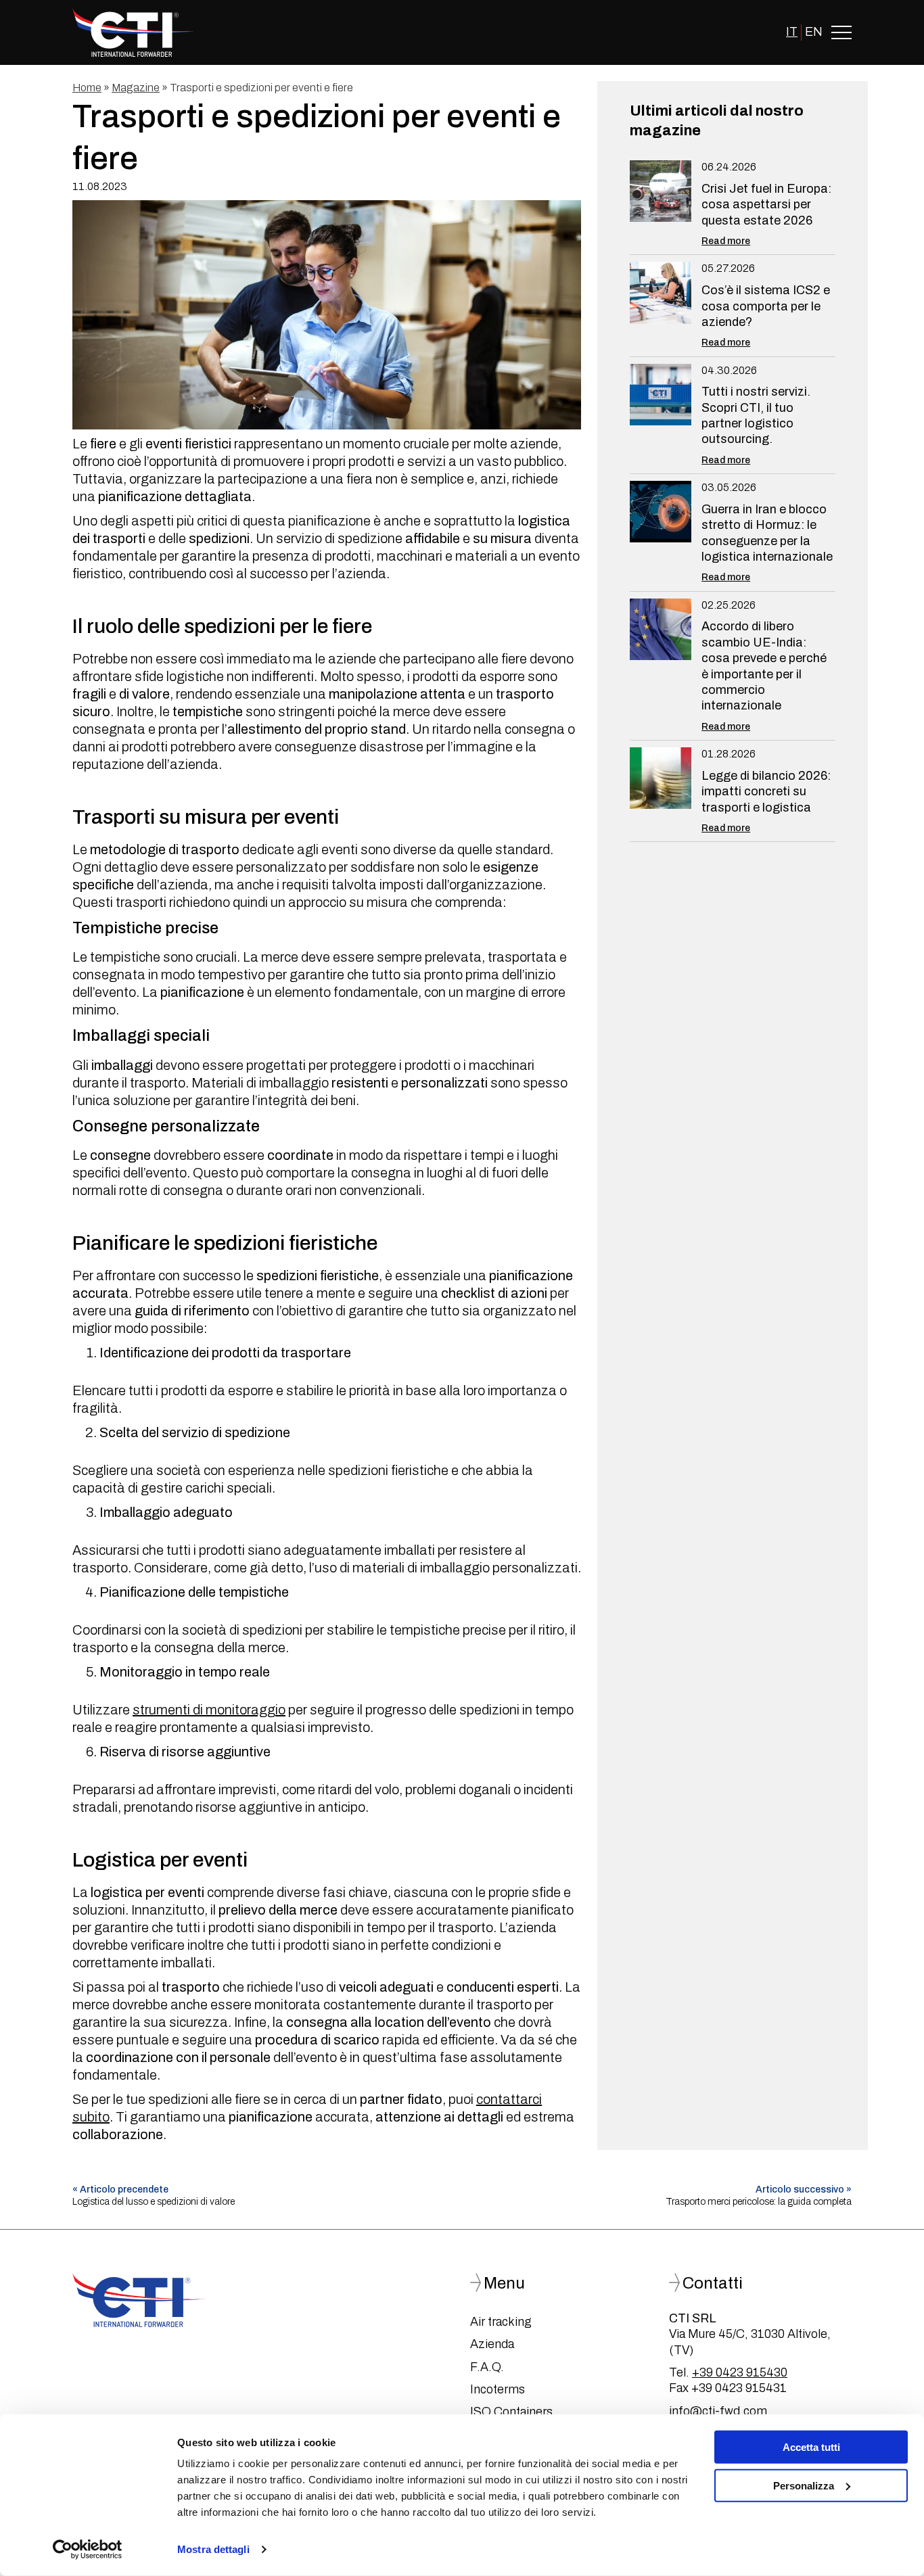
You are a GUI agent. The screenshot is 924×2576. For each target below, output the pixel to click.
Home (87, 88)
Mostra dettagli (213, 2549)
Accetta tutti (811, 2447)
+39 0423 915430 (740, 2372)
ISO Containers (511, 2412)
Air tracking (501, 2322)
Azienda (492, 2344)
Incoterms (498, 2389)
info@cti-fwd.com (718, 2411)
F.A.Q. (487, 2367)
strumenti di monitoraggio (209, 1710)
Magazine (136, 88)
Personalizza (804, 2485)
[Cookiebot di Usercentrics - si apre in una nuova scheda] (88, 2550)
